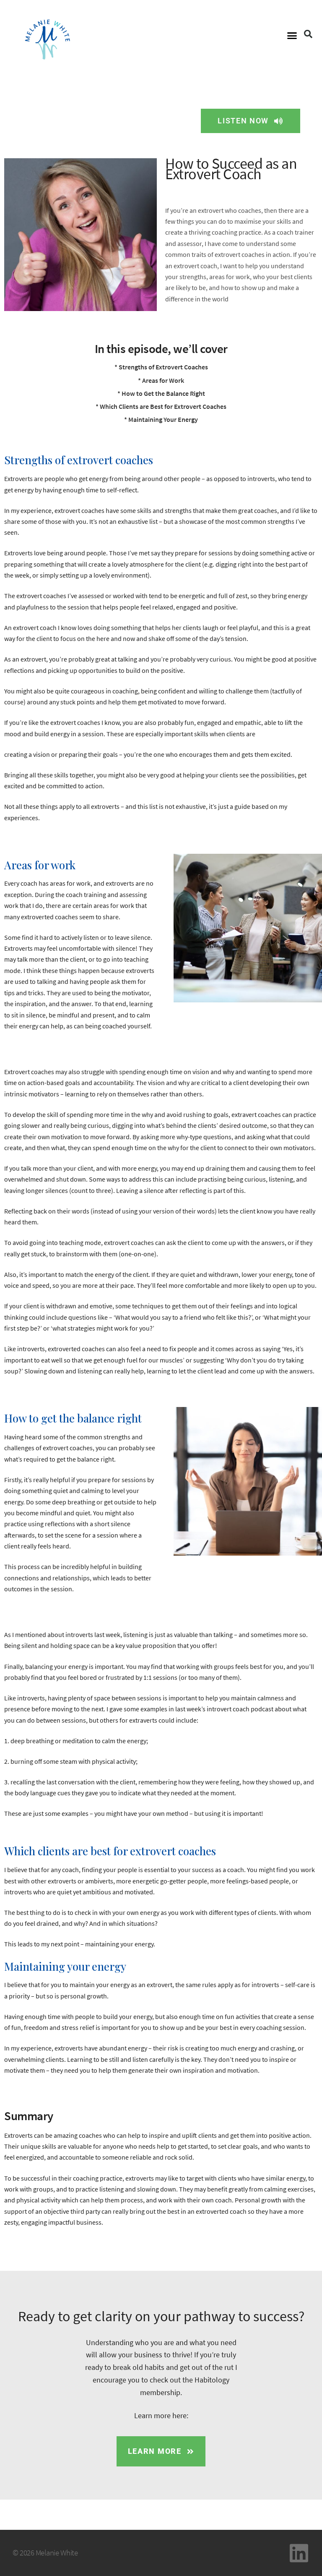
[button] (292, 36)
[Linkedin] (299, 2553)
